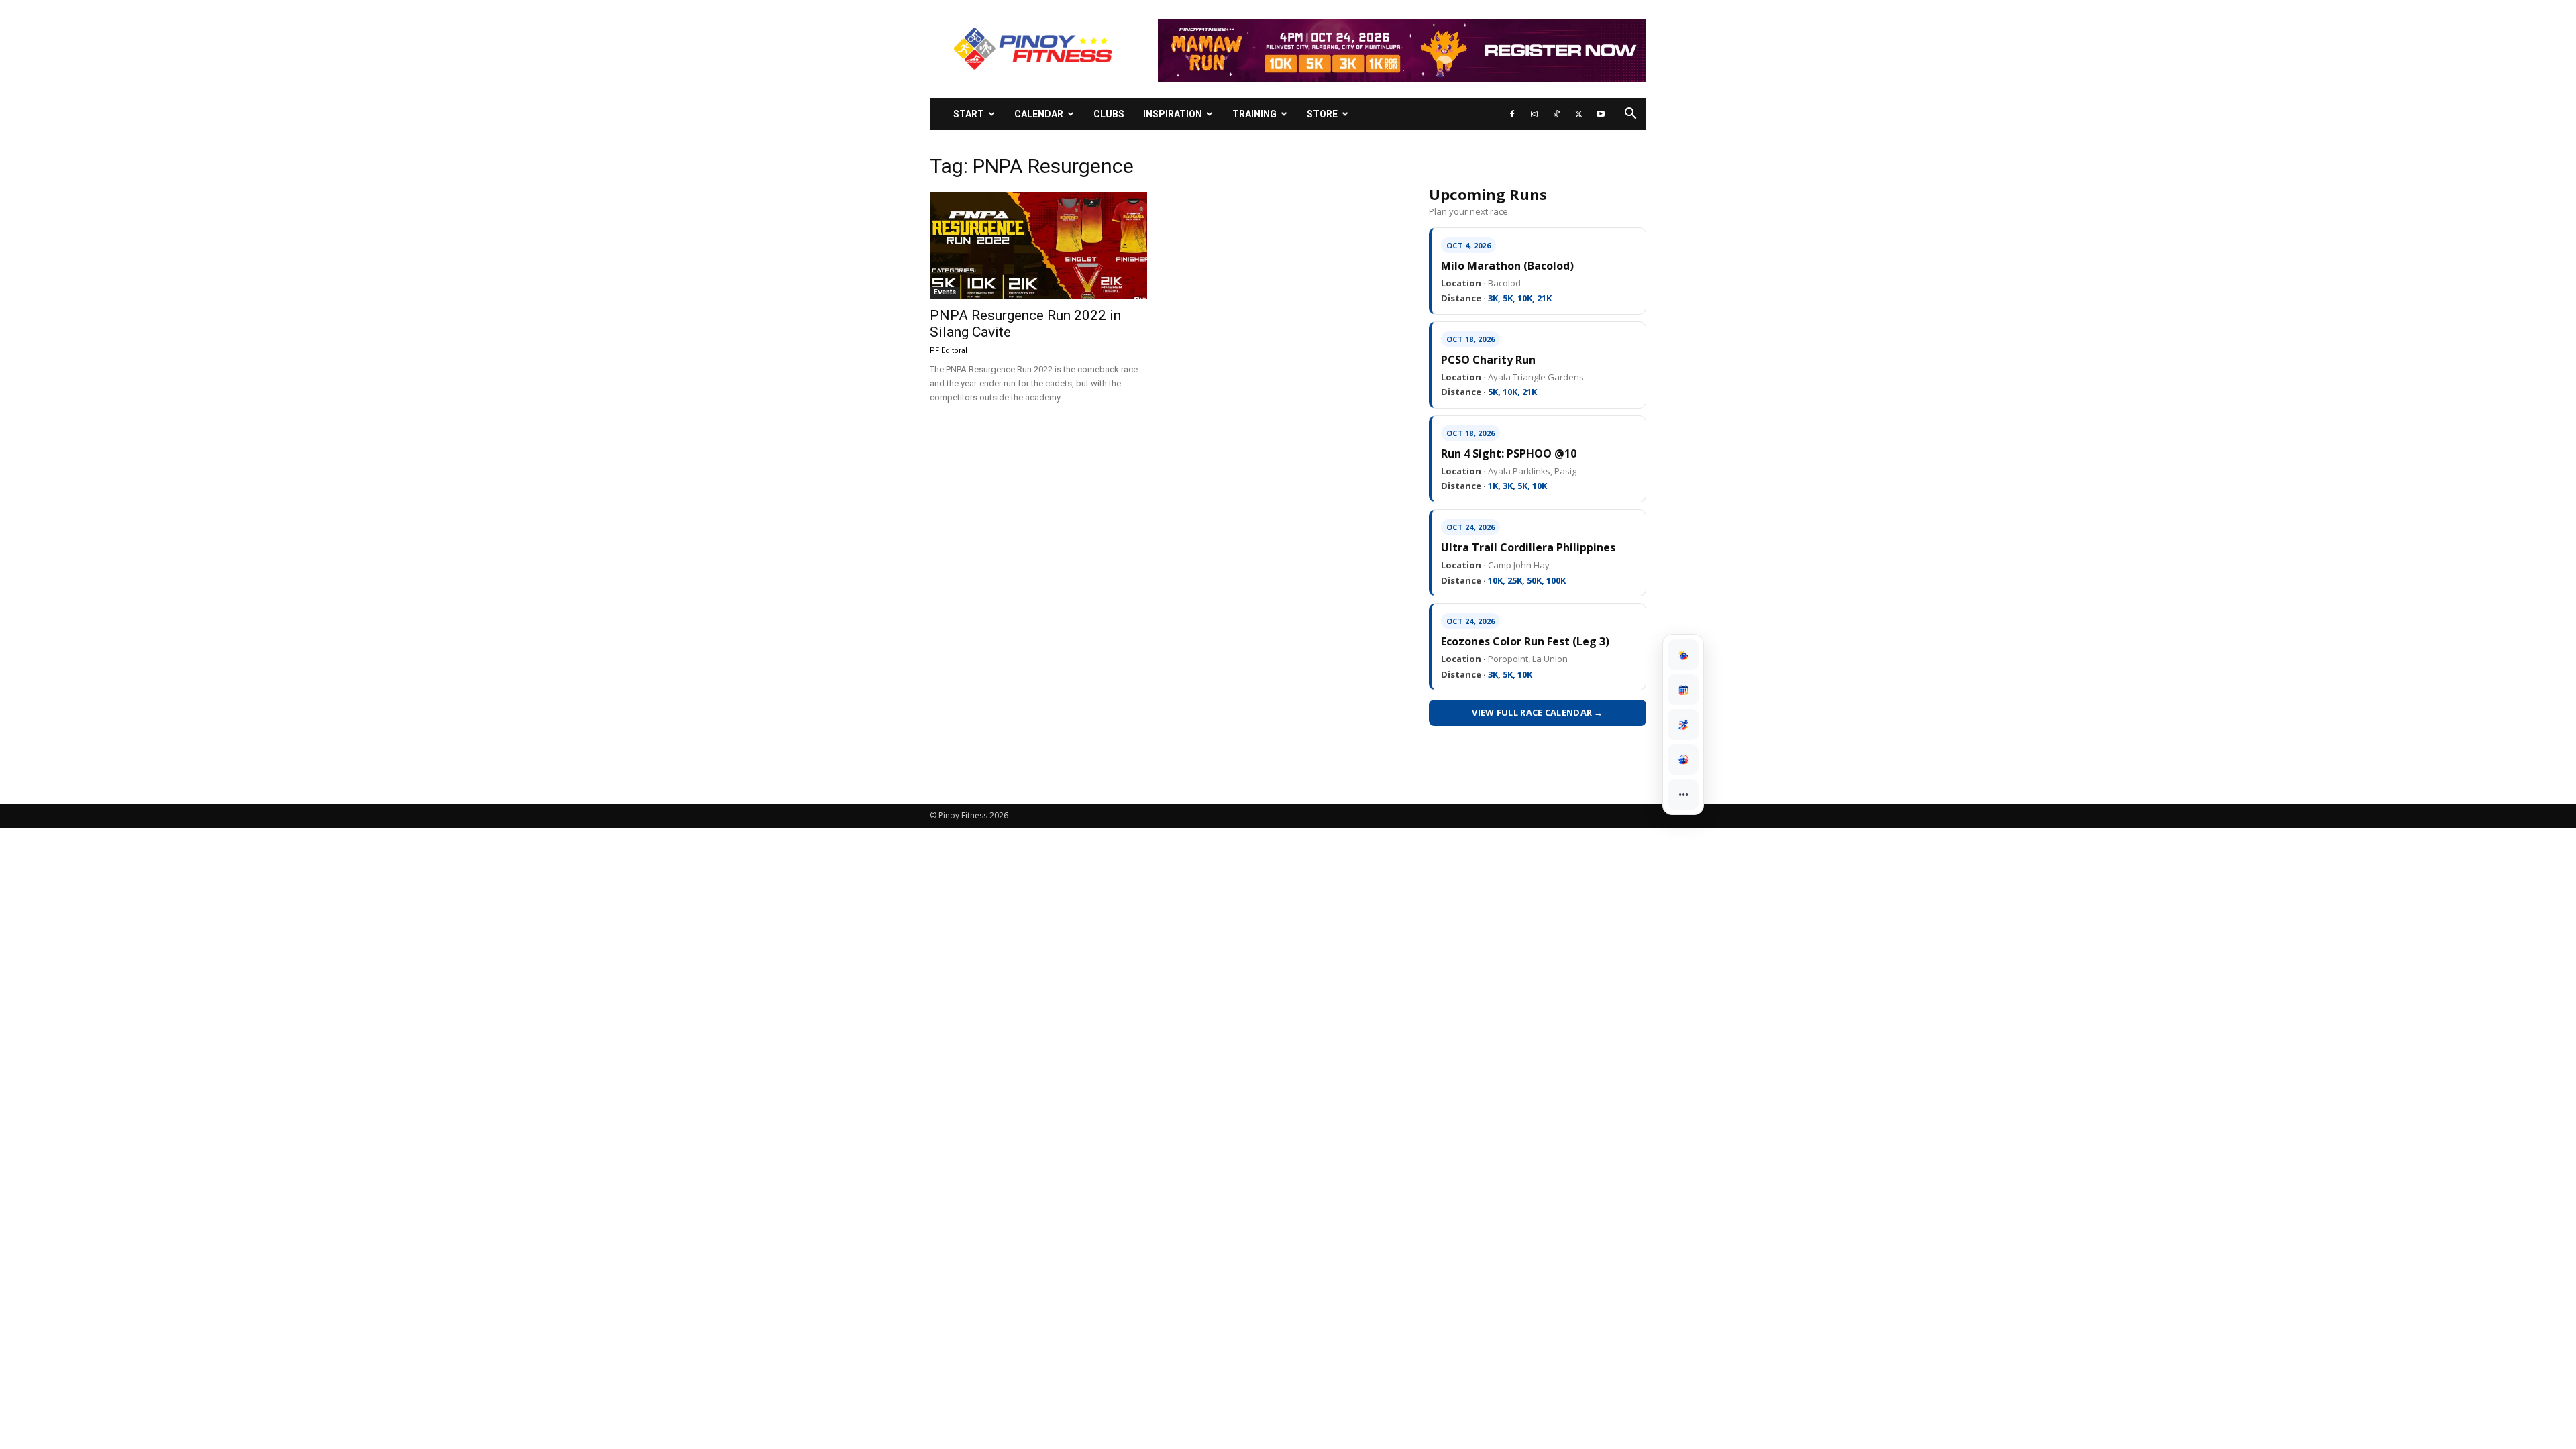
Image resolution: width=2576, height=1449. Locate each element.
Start (969, 114)
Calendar (1039, 114)
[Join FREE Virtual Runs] (1683, 724)
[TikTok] (1556, 114)
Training (1254, 114)
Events (945, 292)
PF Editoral (949, 351)
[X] (1578, 114)
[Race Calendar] (1683, 690)
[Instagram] (1534, 114)
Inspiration (1173, 114)
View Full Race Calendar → (1538, 712)
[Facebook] (1512, 114)
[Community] (1683, 759)
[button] (1630, 115)
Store (1322, 114)
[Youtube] (1601, 114)
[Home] (1683, 655)
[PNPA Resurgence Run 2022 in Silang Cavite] (1038, 245)
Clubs (1109, 114)
